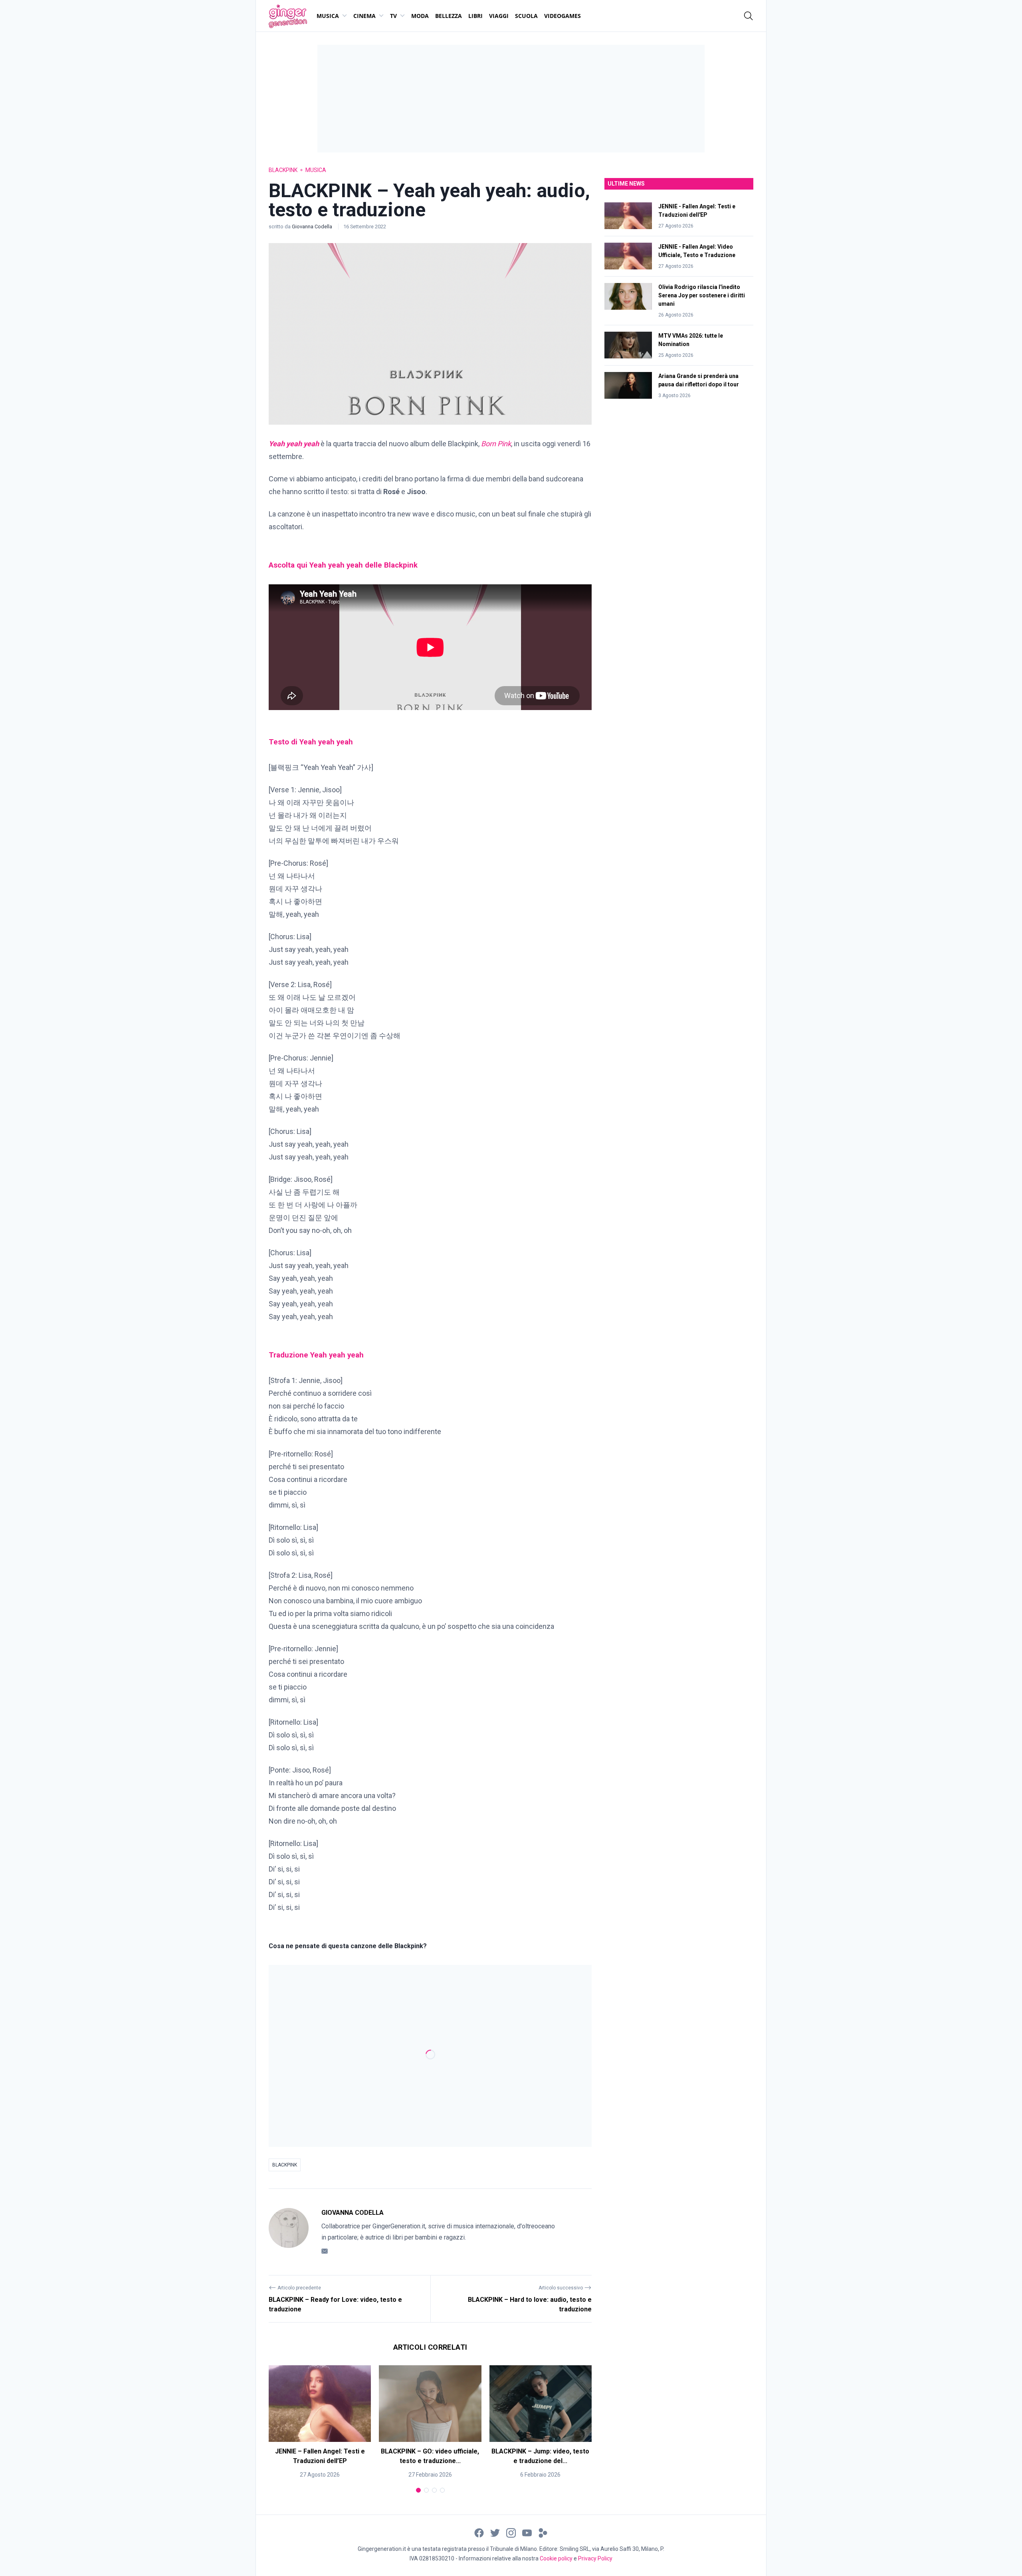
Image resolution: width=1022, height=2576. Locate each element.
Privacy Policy (595, 2558)
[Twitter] (495, 2532)
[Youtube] (527, 2532)
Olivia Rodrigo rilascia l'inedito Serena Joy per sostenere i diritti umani (702, 295)
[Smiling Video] (543, 2532)
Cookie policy (556, 2558)
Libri (475, 16)
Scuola (526, 16)
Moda (420, 16)
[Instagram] (511, 2532)
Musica (328, 16)
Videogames (562, 16)
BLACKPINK (285, 2165)
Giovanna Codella (313, 227)
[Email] (325, 2251)
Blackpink (283, 170)
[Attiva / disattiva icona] (749, 16)
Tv (393, 16)
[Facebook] (479, 2532)
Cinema (364, 16)
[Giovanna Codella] (289, 2232)
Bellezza (449, 16)
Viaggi (499, 16)
